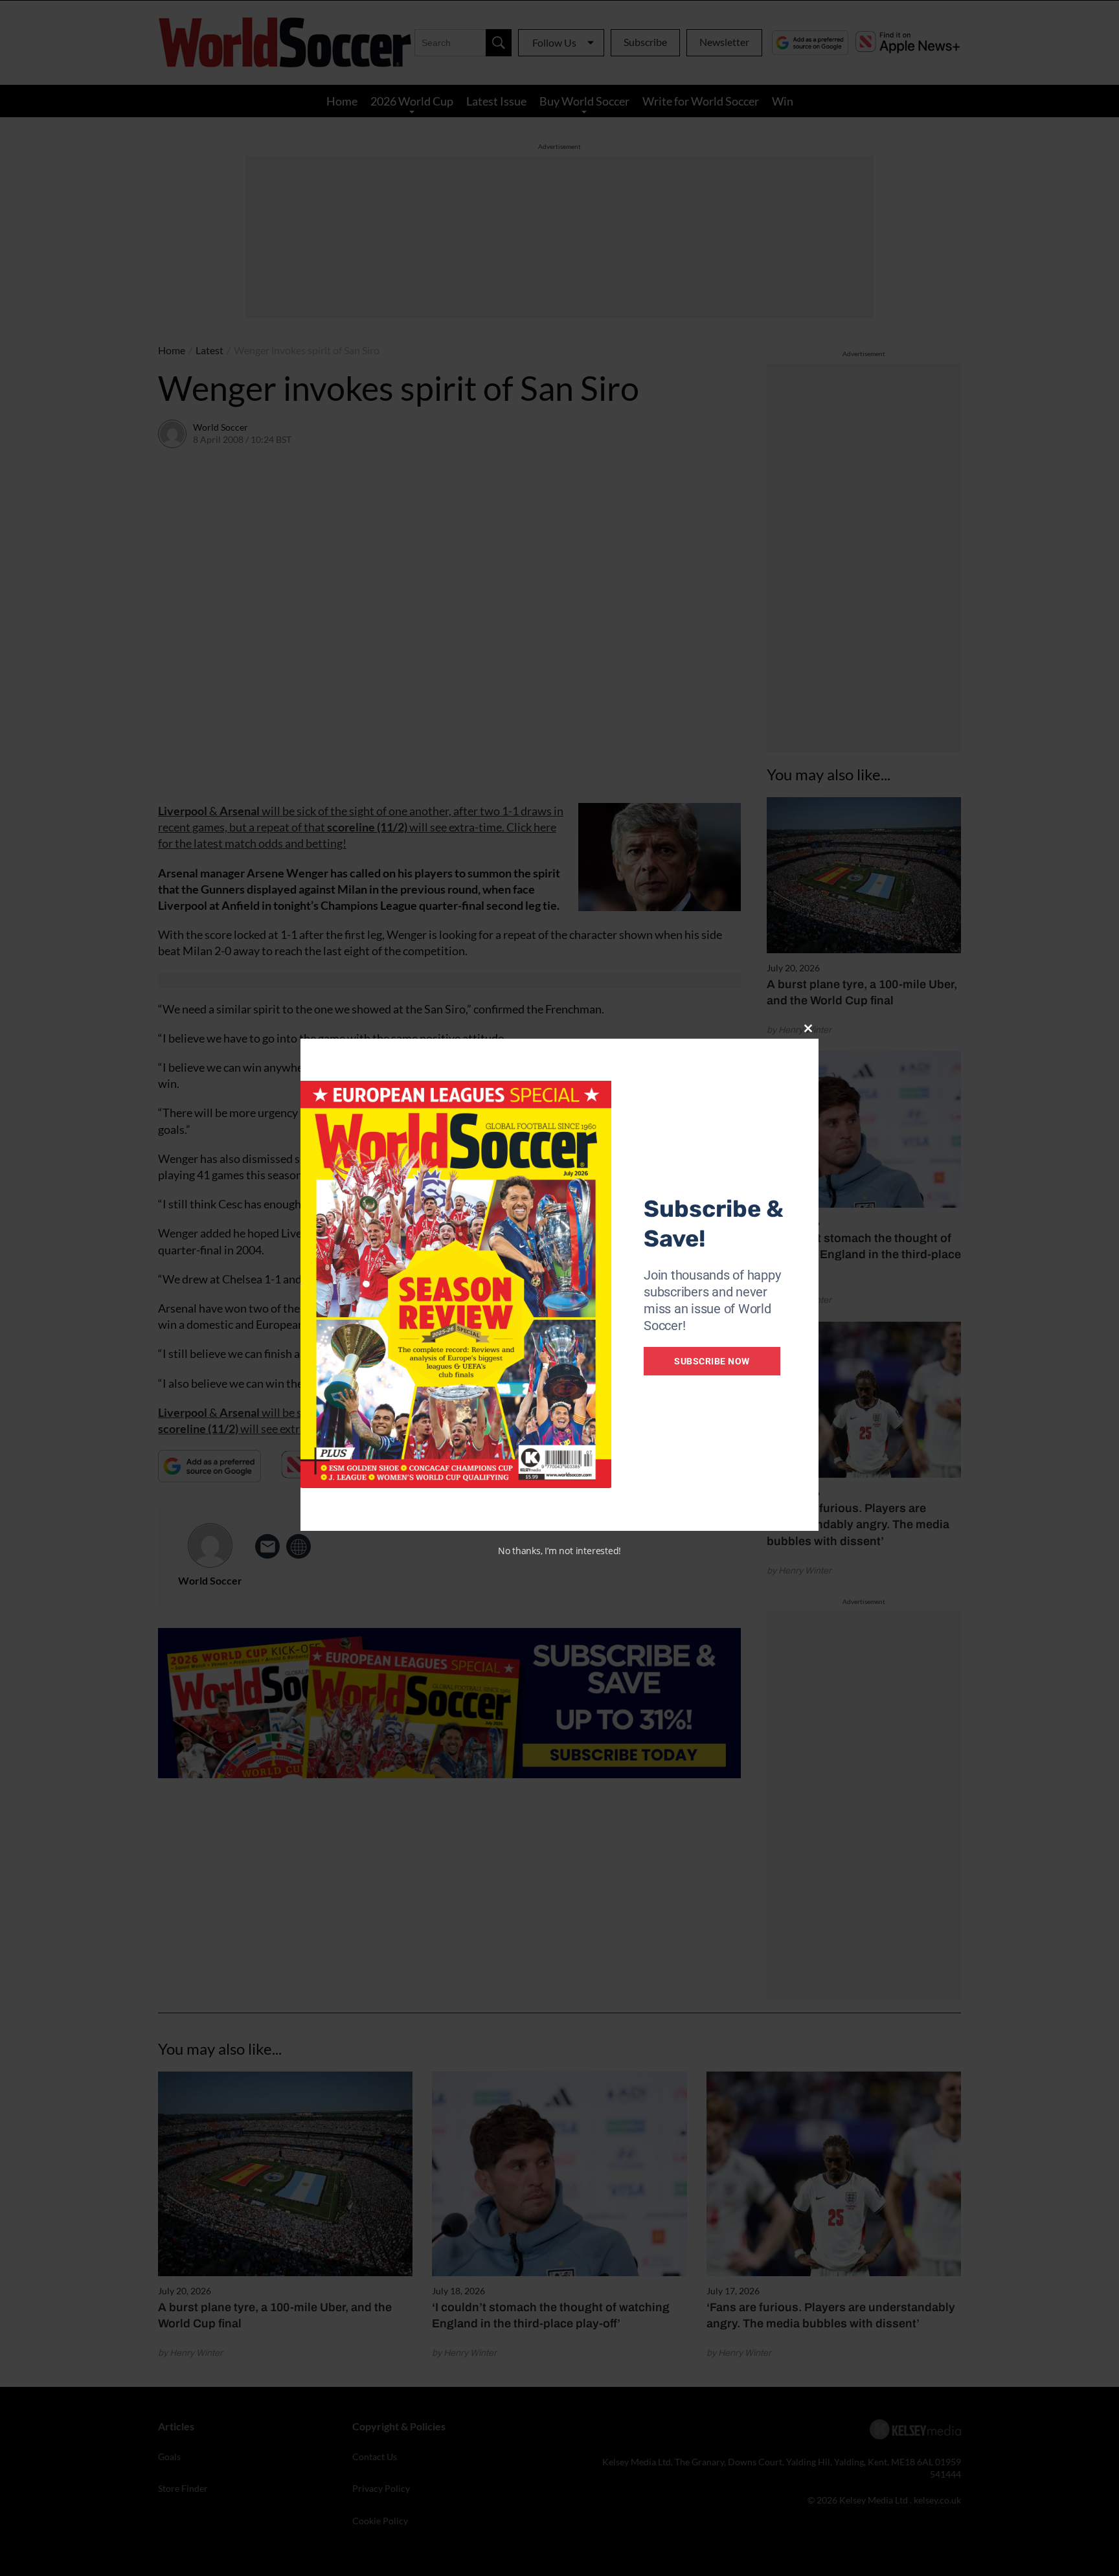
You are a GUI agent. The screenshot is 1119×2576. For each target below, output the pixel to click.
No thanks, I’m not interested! (559, 1551)
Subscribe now (712, 1361)
